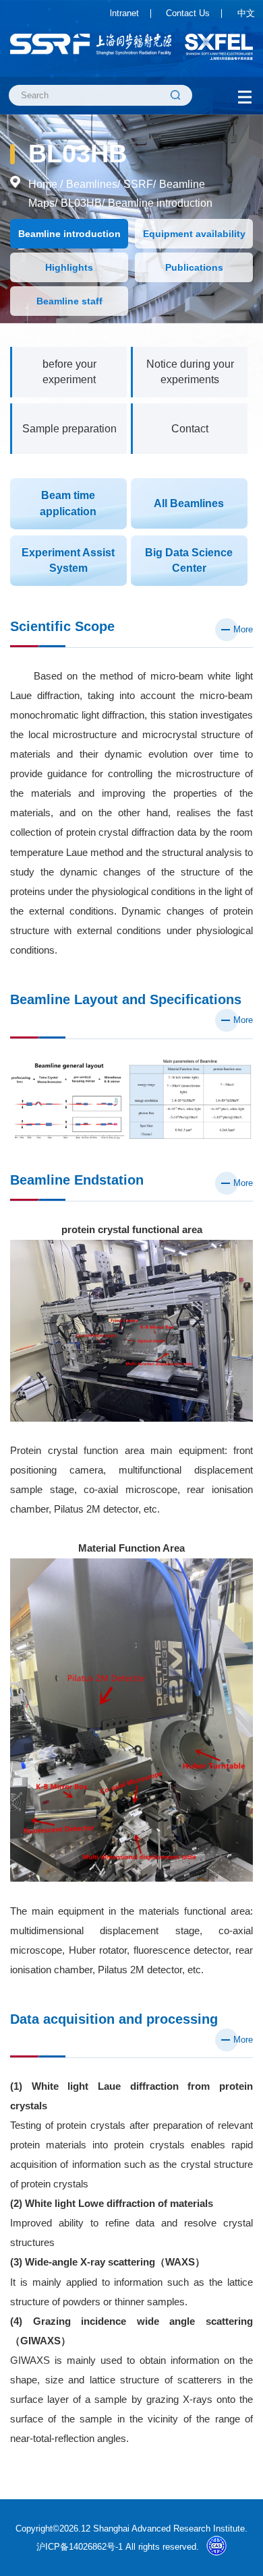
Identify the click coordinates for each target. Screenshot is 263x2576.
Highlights (69, 267)
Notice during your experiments (190, 372)
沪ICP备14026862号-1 (80, 2547)
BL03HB (81, 203)
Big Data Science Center (189, 560)
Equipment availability (194, 234)
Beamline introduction (160, 203)
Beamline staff (69, 301)
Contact (190, 428)
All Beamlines (189, 503)
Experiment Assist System (68, 560)
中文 (246, 13)
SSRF (138, 184)
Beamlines (92, 184)
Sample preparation (69, 428)
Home (43, 184)
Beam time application (68, 503)
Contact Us (188, 13)
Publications (194, 267)
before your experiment (69, 372)
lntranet (124, 13)
